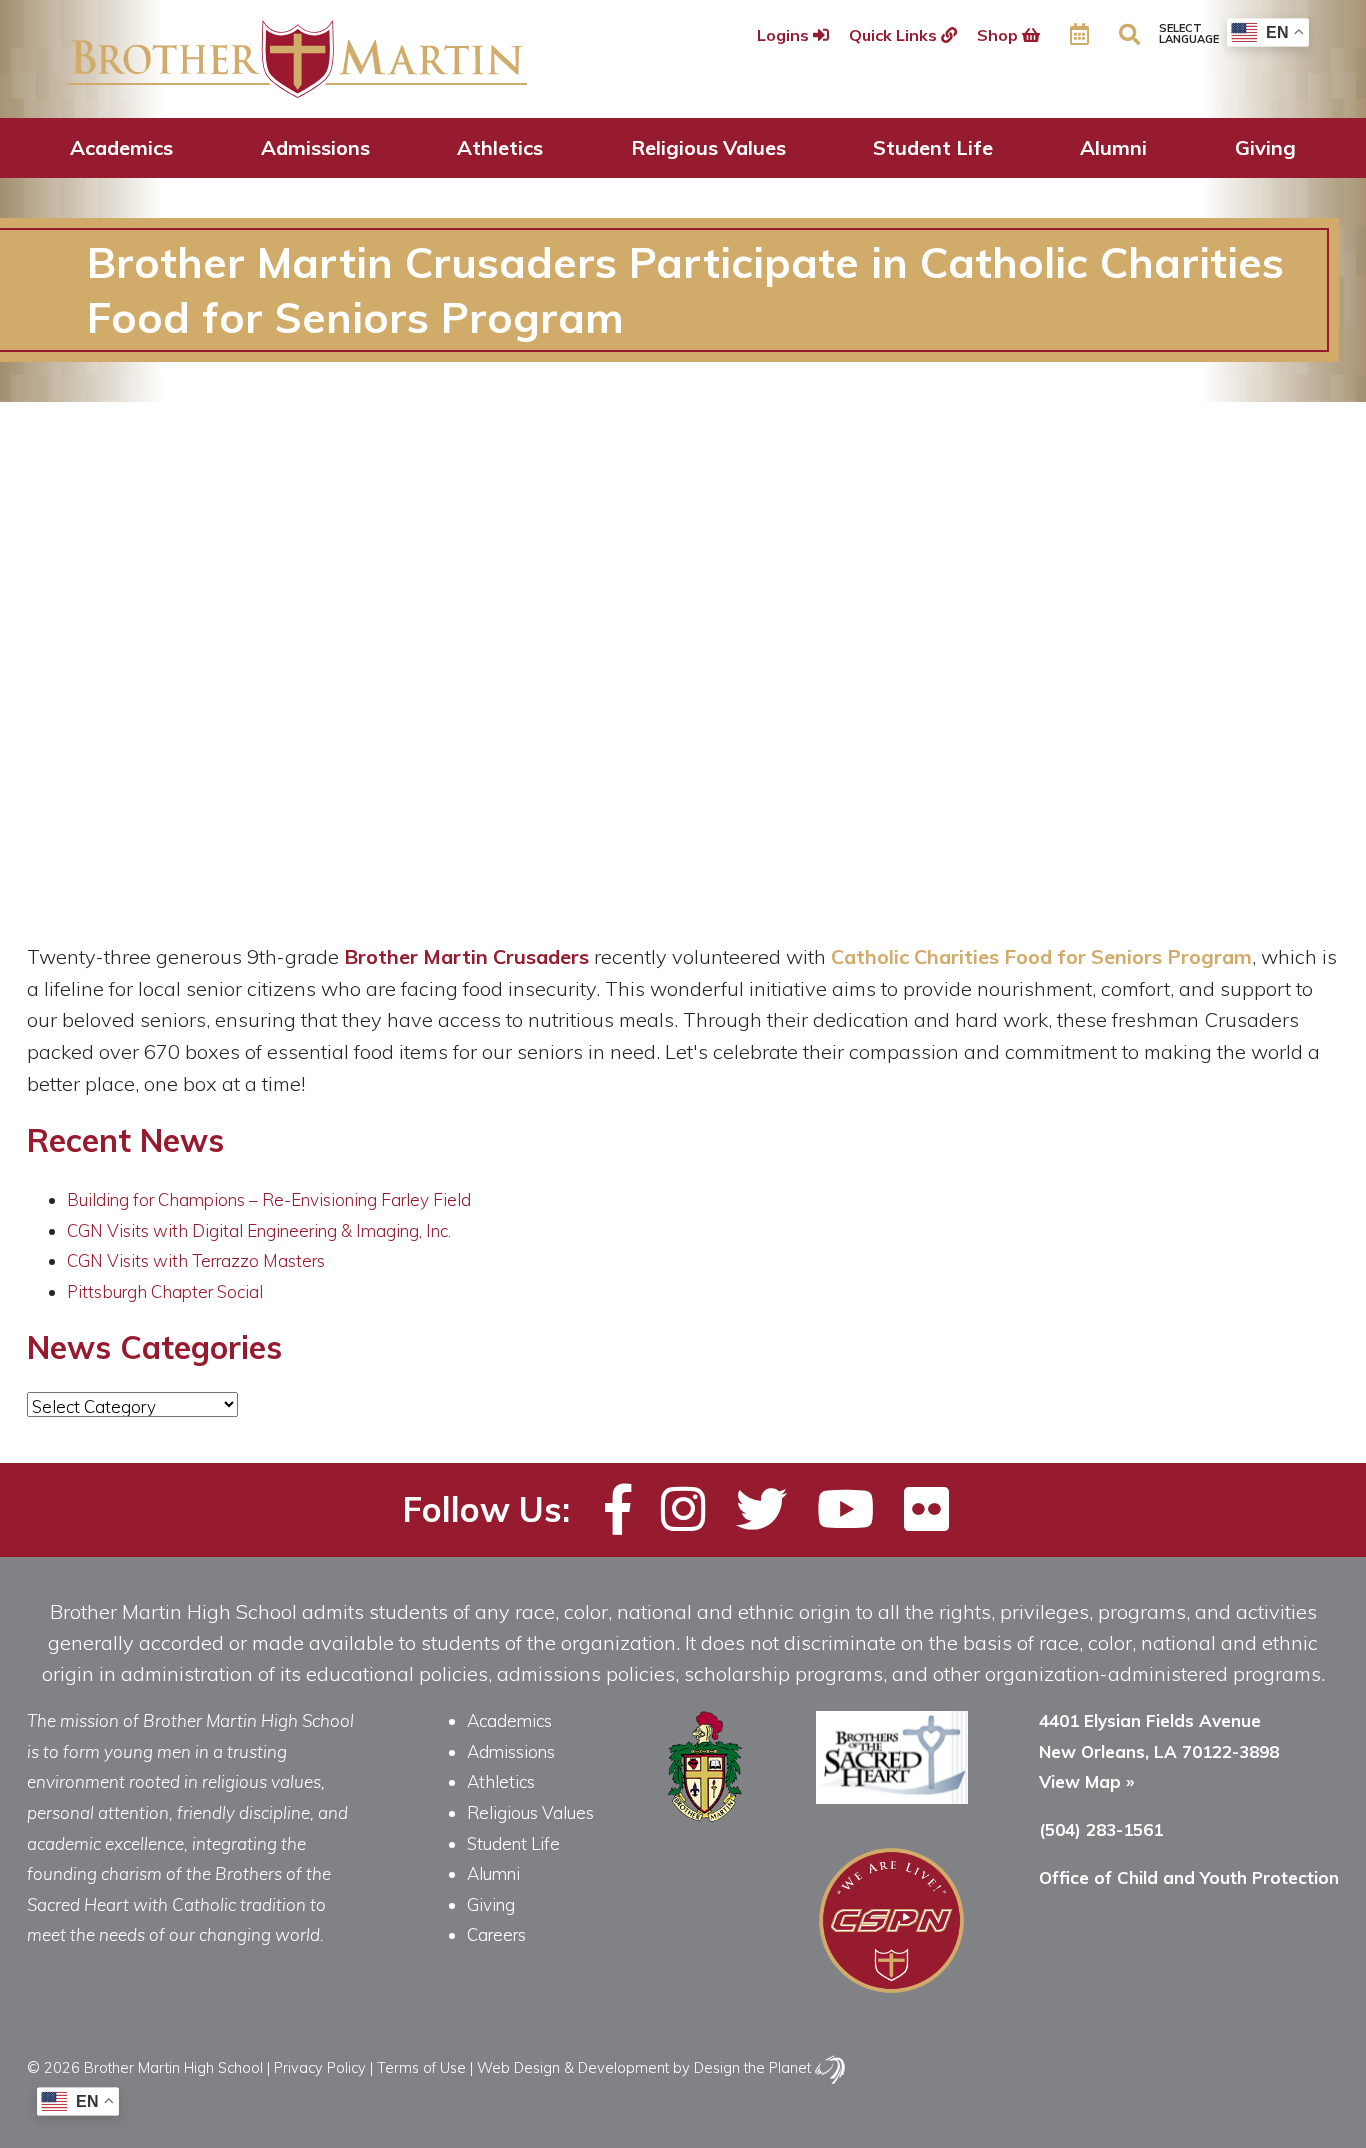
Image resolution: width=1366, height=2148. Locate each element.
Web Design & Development (573, 2067)
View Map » (1086, 1781)
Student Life (933, 147)
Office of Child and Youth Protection (1189, 1877)
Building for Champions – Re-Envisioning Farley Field (269, 1199)
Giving (1265, 147)
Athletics (500, 147)
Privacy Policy (320, 2067)
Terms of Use (421, 2067)
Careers (496, 1934)
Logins (785, 35)
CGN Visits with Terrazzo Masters (196, 1260)
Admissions (315, 147)
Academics (121, 147)
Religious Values (708, 147)
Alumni (1113, 147)
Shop (999, 35)
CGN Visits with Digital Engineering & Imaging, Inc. (259, 1230)
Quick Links (895, 35)
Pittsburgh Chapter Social (165, 1291)
